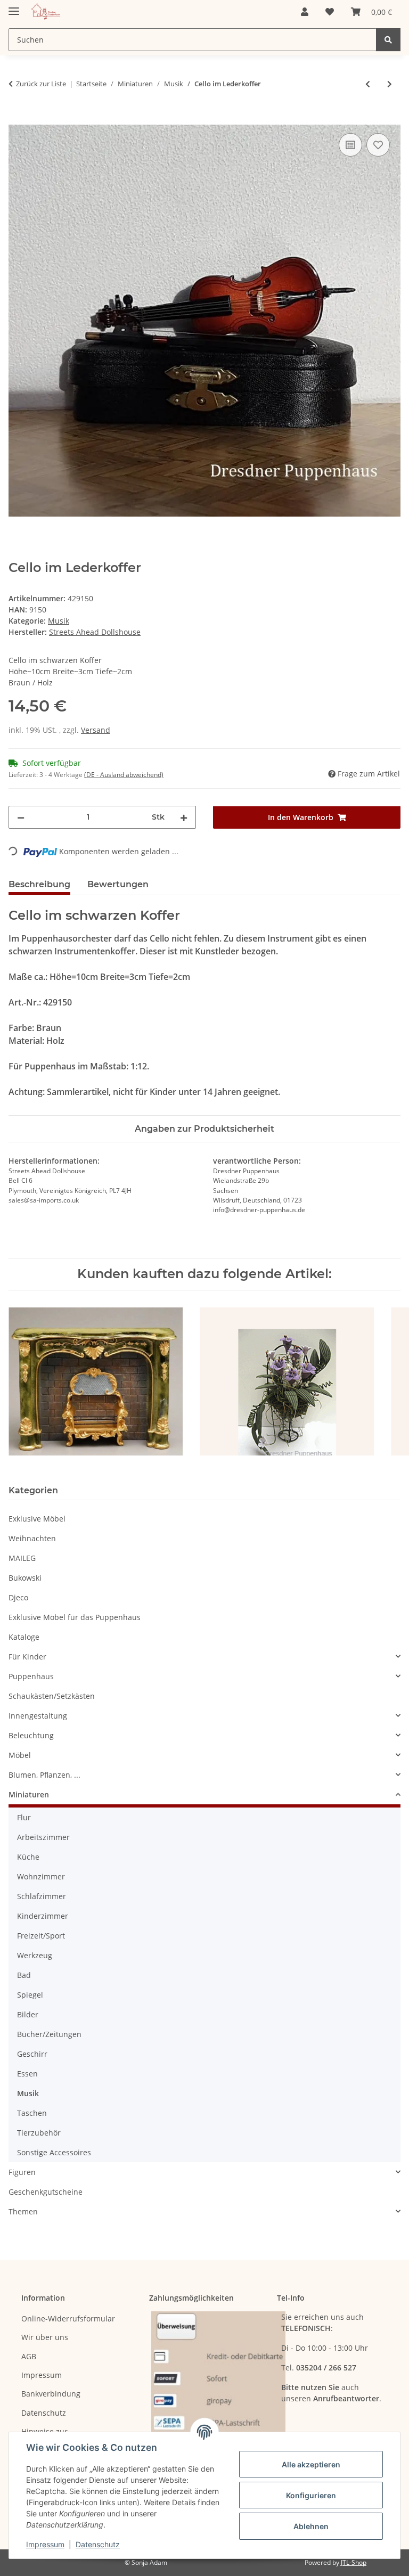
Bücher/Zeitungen (49, 2034)
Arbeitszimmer (43, 1837)
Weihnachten (32, 1538)
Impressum (45, 2544)
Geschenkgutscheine (46, 2192)
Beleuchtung (31, 1735)
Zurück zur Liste (41, 84)
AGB (29, 2356)
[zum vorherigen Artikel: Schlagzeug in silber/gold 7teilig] (368, 84)
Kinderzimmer (43, 1916)
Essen (27, 2074)
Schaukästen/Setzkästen (52, 1696)
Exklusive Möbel (37, 1519)
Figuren (22, 2172)
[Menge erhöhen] (184, 817)
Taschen (32, 2113)
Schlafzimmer (42, 1896)
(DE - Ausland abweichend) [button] (124, 775)
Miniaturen (29, 1794)
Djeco (18, 1597)
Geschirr (32, 2054)
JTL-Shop (354, 2562)
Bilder (28, 2014)
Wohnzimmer (41, 1876)
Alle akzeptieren (311, 2464)
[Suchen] (388, 40)
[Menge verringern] (21, 817)
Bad (24, 1975)
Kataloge (24, 1637)
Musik (59, 621)
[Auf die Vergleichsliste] (350, 145)
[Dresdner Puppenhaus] (46, 12)
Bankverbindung (51, 2394)
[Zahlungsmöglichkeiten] (218, 2393)
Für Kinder (27, 1657)
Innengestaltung (38, 1716)
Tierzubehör (39, 2133)
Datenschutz (98, 2544)
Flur (24, 1817)
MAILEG (22, 1558)
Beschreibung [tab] (39, 884)
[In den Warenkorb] (17, 119)
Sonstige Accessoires (54, 2152)
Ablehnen (311, 2526)
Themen (23, 2211)
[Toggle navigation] (14, 7)
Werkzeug (35, 1955)
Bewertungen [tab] (118, 884)
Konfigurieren (311, 2495)
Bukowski (25, 1578)
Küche (28, 1857)
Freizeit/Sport (41, 1936)
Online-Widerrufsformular (68, 2319)
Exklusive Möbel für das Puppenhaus (75, 1617)
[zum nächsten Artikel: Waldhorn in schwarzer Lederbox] (390, 84)
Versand (96, 730)
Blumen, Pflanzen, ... (44, 1775)
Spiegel (30, 1995)
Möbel (20, 1755)
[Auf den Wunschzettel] (378, 145)
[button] (305, 12)
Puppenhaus (31, 1676)
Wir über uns (45, 2337)
